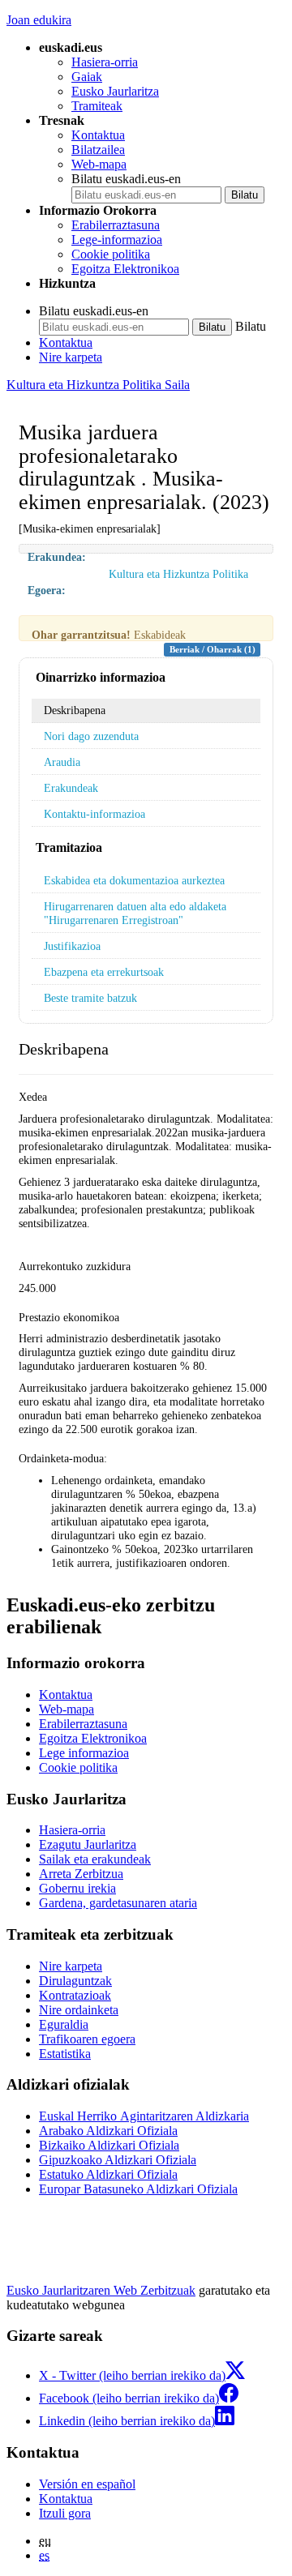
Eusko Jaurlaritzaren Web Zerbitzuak (101, 2290)
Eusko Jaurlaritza (115, 91)
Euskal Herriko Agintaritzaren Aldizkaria (144, 2116)
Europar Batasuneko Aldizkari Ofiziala (138, 2189)
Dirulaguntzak (75, 1981)
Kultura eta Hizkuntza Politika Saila (98, 385)
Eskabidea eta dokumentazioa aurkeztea (134, 880)
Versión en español (87, 2484)
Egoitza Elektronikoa (125, 269)
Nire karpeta (71, 357)
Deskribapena (75, 710)
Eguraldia (64, 2024)
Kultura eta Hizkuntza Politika (178, 574)
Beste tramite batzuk (90, 998)
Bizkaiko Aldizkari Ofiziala (109, 2145)
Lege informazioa (84, 1753)
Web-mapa (99, 164)
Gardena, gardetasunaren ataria (118, 1903)
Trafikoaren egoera (87, 2039)
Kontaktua (98, 135)
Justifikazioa (72, 946)
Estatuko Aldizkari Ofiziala (108, 2174)
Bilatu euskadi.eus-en (126, 179)
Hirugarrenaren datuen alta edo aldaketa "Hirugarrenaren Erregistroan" (135, 913)
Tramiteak (97, 106)
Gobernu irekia (77, 1888)
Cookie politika (111, 254)
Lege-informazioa (117, 240)
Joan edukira (39, 20)
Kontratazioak (75, 1995)
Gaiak (87, 77)
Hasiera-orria (105, 62)
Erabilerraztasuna (116, 225)
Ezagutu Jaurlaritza (88, 1844)
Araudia (62, 762)
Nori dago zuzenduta (91, 736)
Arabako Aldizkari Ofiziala (108, 2131)
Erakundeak (71, 788)
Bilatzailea (98, 150)
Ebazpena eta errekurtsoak (104, 972)
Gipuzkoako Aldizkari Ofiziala (118, 2160)
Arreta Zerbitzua (81, 1874)
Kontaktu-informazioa (94, 814)
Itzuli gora (65, 2513)
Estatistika (65, 2054)
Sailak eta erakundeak (95, 1859)
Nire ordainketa (79, 2010)
